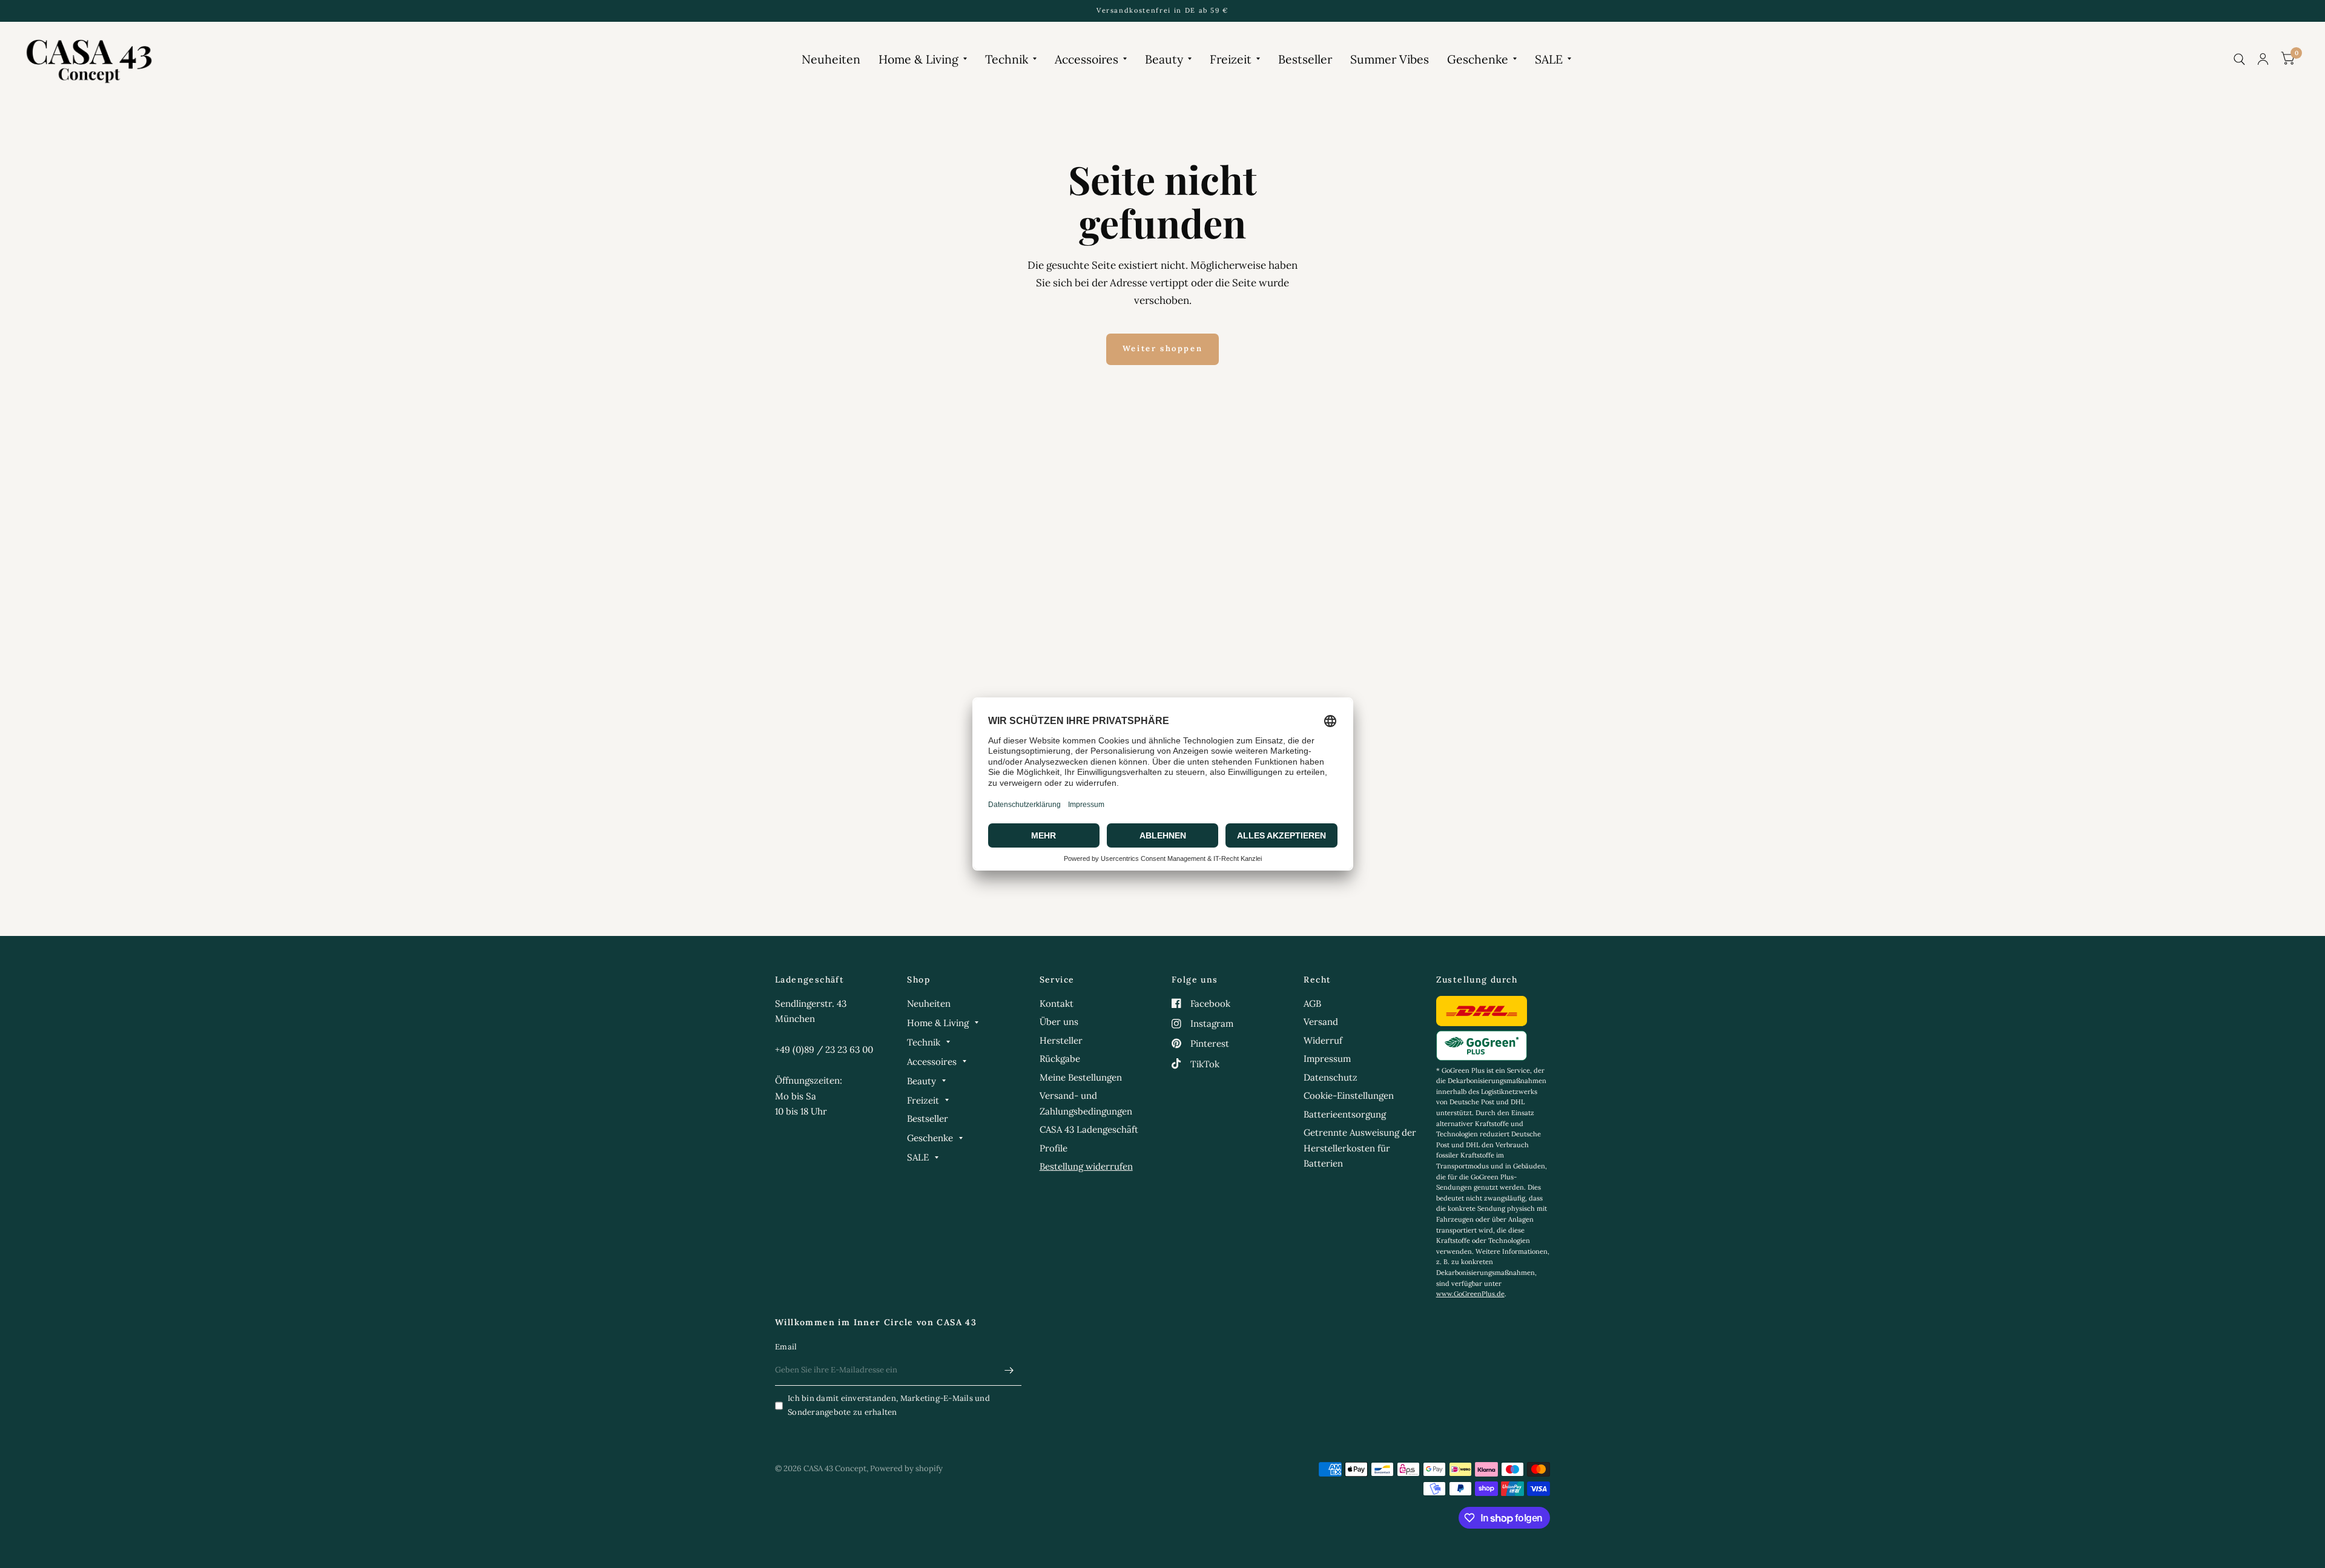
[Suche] (2239, 59)
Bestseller (1305, 59)
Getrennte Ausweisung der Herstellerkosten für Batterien (1360, 1148)
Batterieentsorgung (1345, 1114)
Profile (1054, 1148)
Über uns (1059, 1022)
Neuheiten (831, 59)
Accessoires (1087, 59)
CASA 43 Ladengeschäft (1089, 1129)
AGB (1312, 1003)
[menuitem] (831, 59)
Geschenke (1478, 59)
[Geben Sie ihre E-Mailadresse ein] (1009, 1370)
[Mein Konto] (2263, 59)
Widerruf (1323, 1040)
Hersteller (1061, 1040)
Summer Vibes (1390, 59)
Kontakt (1057, 1003)
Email (786, 1347)
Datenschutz (1331, 1077)
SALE (1549, 59)
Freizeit (1231, 59)
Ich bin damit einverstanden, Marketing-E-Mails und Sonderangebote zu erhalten (889, 1405)
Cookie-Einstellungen (1349, 1095)
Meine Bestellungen (1081, 1077)
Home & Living (918, 59)
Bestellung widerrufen (1086, 1166)
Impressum (1327, 1059)
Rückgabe (1060, 1059)
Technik (1007, 59)
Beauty (1164, 59)
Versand (1321, 1022)
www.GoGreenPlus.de (1470, 1294)
